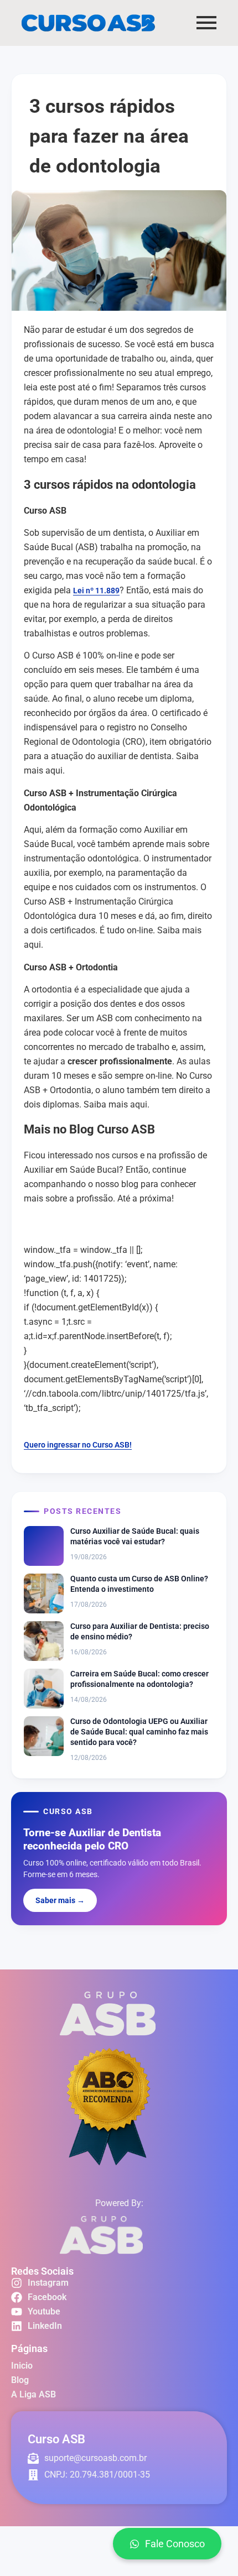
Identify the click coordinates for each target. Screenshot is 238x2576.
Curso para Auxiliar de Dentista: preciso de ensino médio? (140, 1631)
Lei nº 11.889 (96, 591)
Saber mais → (60, 1900)
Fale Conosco (175, 2544)
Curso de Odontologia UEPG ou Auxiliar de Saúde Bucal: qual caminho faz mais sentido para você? (139, 1732)
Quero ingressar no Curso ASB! (78, 1445)
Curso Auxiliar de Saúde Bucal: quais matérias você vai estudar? (135, 1536)
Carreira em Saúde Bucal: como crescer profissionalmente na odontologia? (139, 1679)
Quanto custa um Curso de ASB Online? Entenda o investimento (139, 1584)
